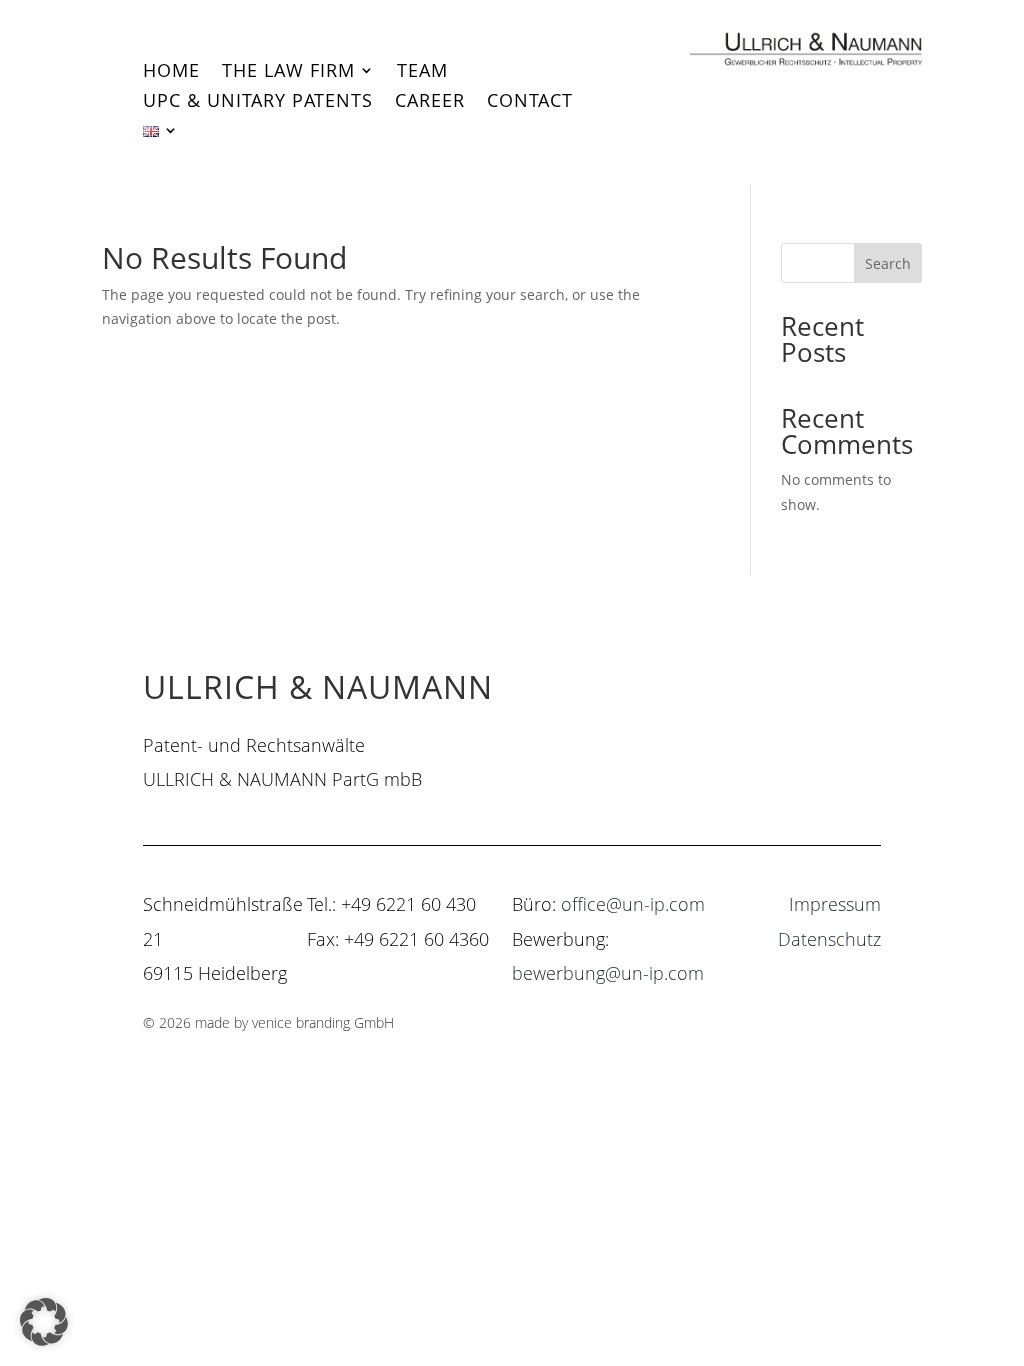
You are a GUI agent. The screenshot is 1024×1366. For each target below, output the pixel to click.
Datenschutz (829, 939)
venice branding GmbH (323, 1022)
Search (888, 263)
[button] (44, 1322)
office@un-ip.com (633, 904)
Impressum (835, 904)
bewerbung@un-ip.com (608, 973)
